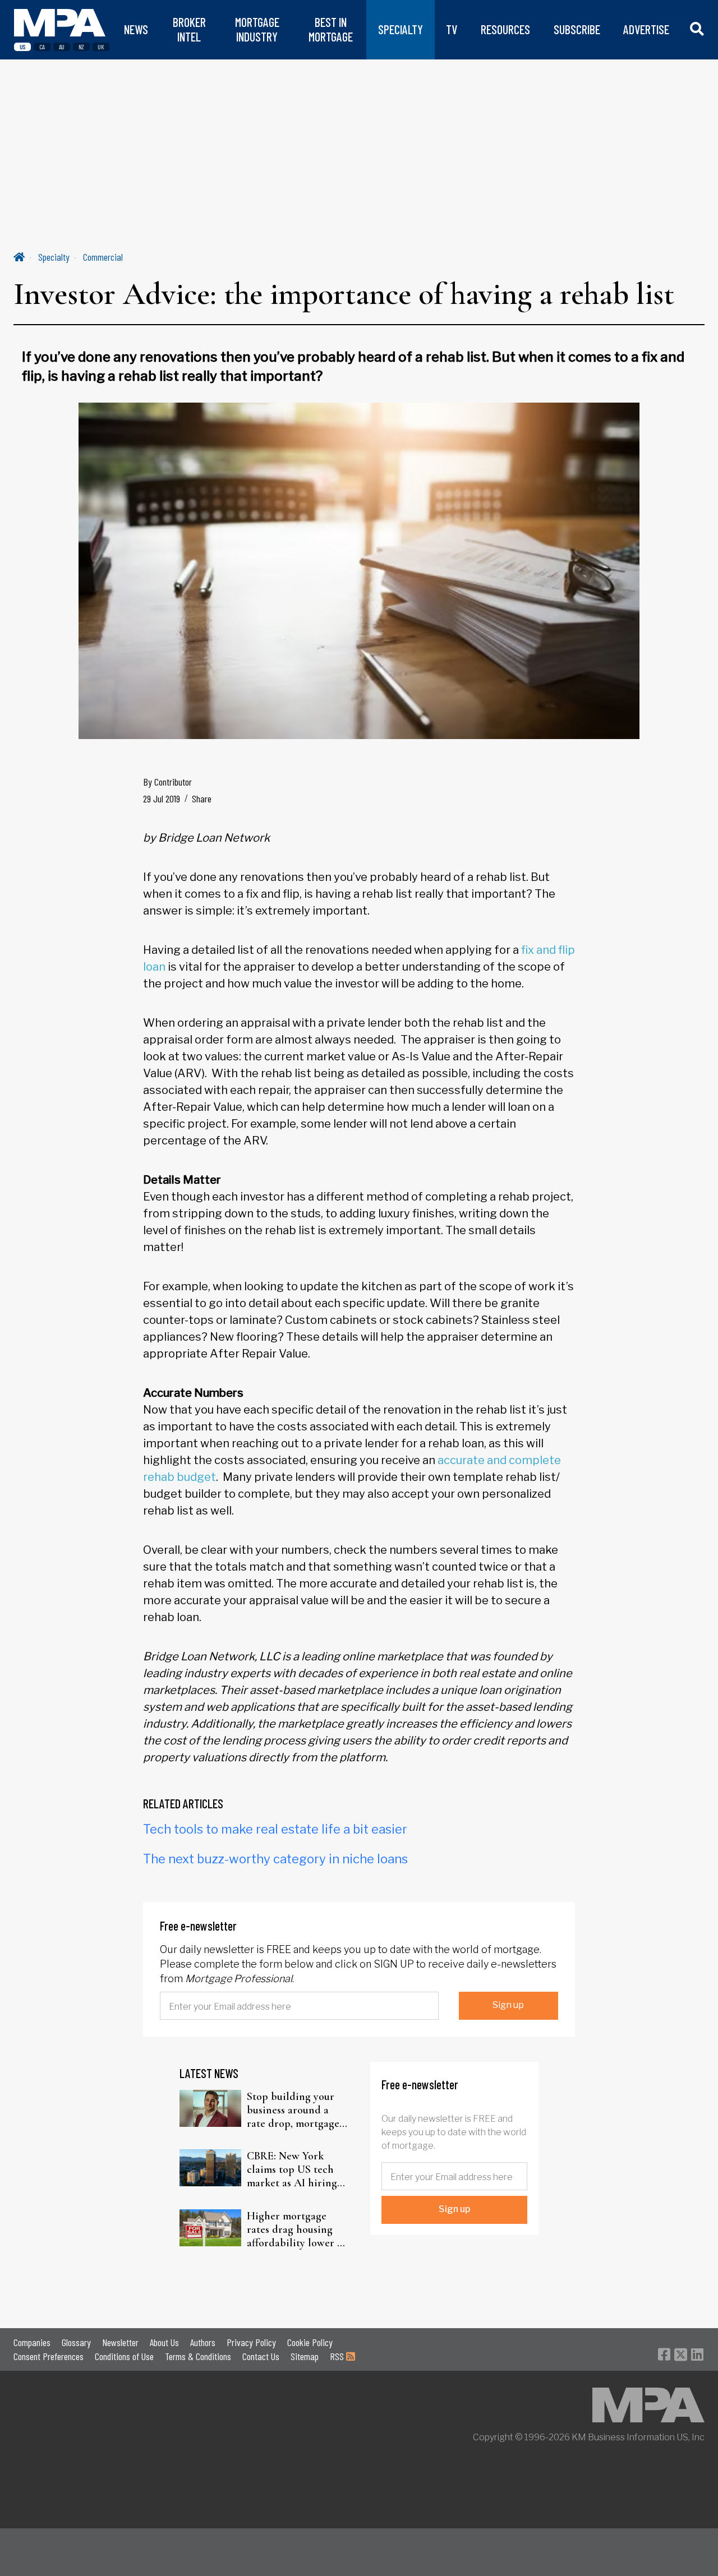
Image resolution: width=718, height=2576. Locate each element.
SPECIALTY (401, 29)
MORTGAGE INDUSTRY (257, 29)
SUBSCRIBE (577, 29)
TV (452, 29)
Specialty (54, 257)
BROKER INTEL (189, 29)
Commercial (103, 257)
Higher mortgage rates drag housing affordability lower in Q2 (297, 2229)
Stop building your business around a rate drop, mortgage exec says (293, 2110)
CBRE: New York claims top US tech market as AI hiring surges (292, 2169)
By (167, 782)
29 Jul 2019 (162, 798)
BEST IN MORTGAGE (331, 29)
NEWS (136, 29)
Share (202, 798)
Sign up (508, 2005)
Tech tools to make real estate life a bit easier (275, 1829)
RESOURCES (505, 29)
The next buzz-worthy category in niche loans (275, 1859)
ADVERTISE (646, 29)
